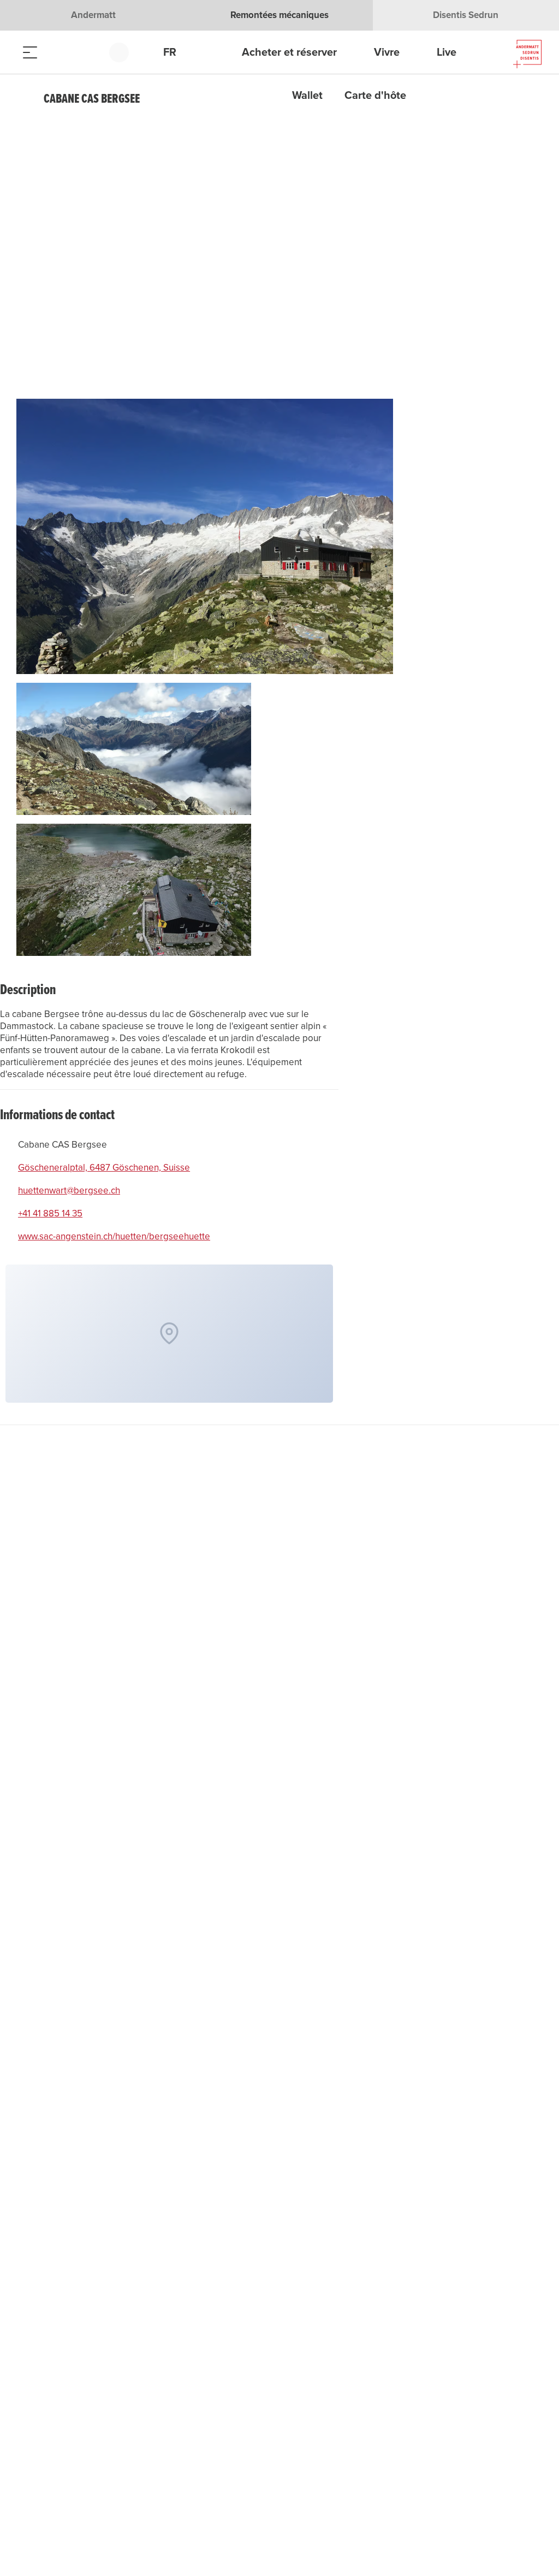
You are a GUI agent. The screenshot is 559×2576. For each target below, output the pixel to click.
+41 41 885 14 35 (50, 1214)
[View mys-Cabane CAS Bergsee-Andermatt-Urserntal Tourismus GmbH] (205, 541)
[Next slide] (373, 164)
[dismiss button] (176, 190)
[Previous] (26, 99)
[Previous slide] (373, 137)
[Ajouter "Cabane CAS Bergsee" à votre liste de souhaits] (532, 99)
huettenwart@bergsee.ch (69, 1191)
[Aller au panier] (85, 52)
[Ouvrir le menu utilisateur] (125, 52)
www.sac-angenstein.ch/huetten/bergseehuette (114, 1237)
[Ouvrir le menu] (30, 52)
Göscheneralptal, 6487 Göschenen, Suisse (104, 1168)
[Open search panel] (57, 52)
